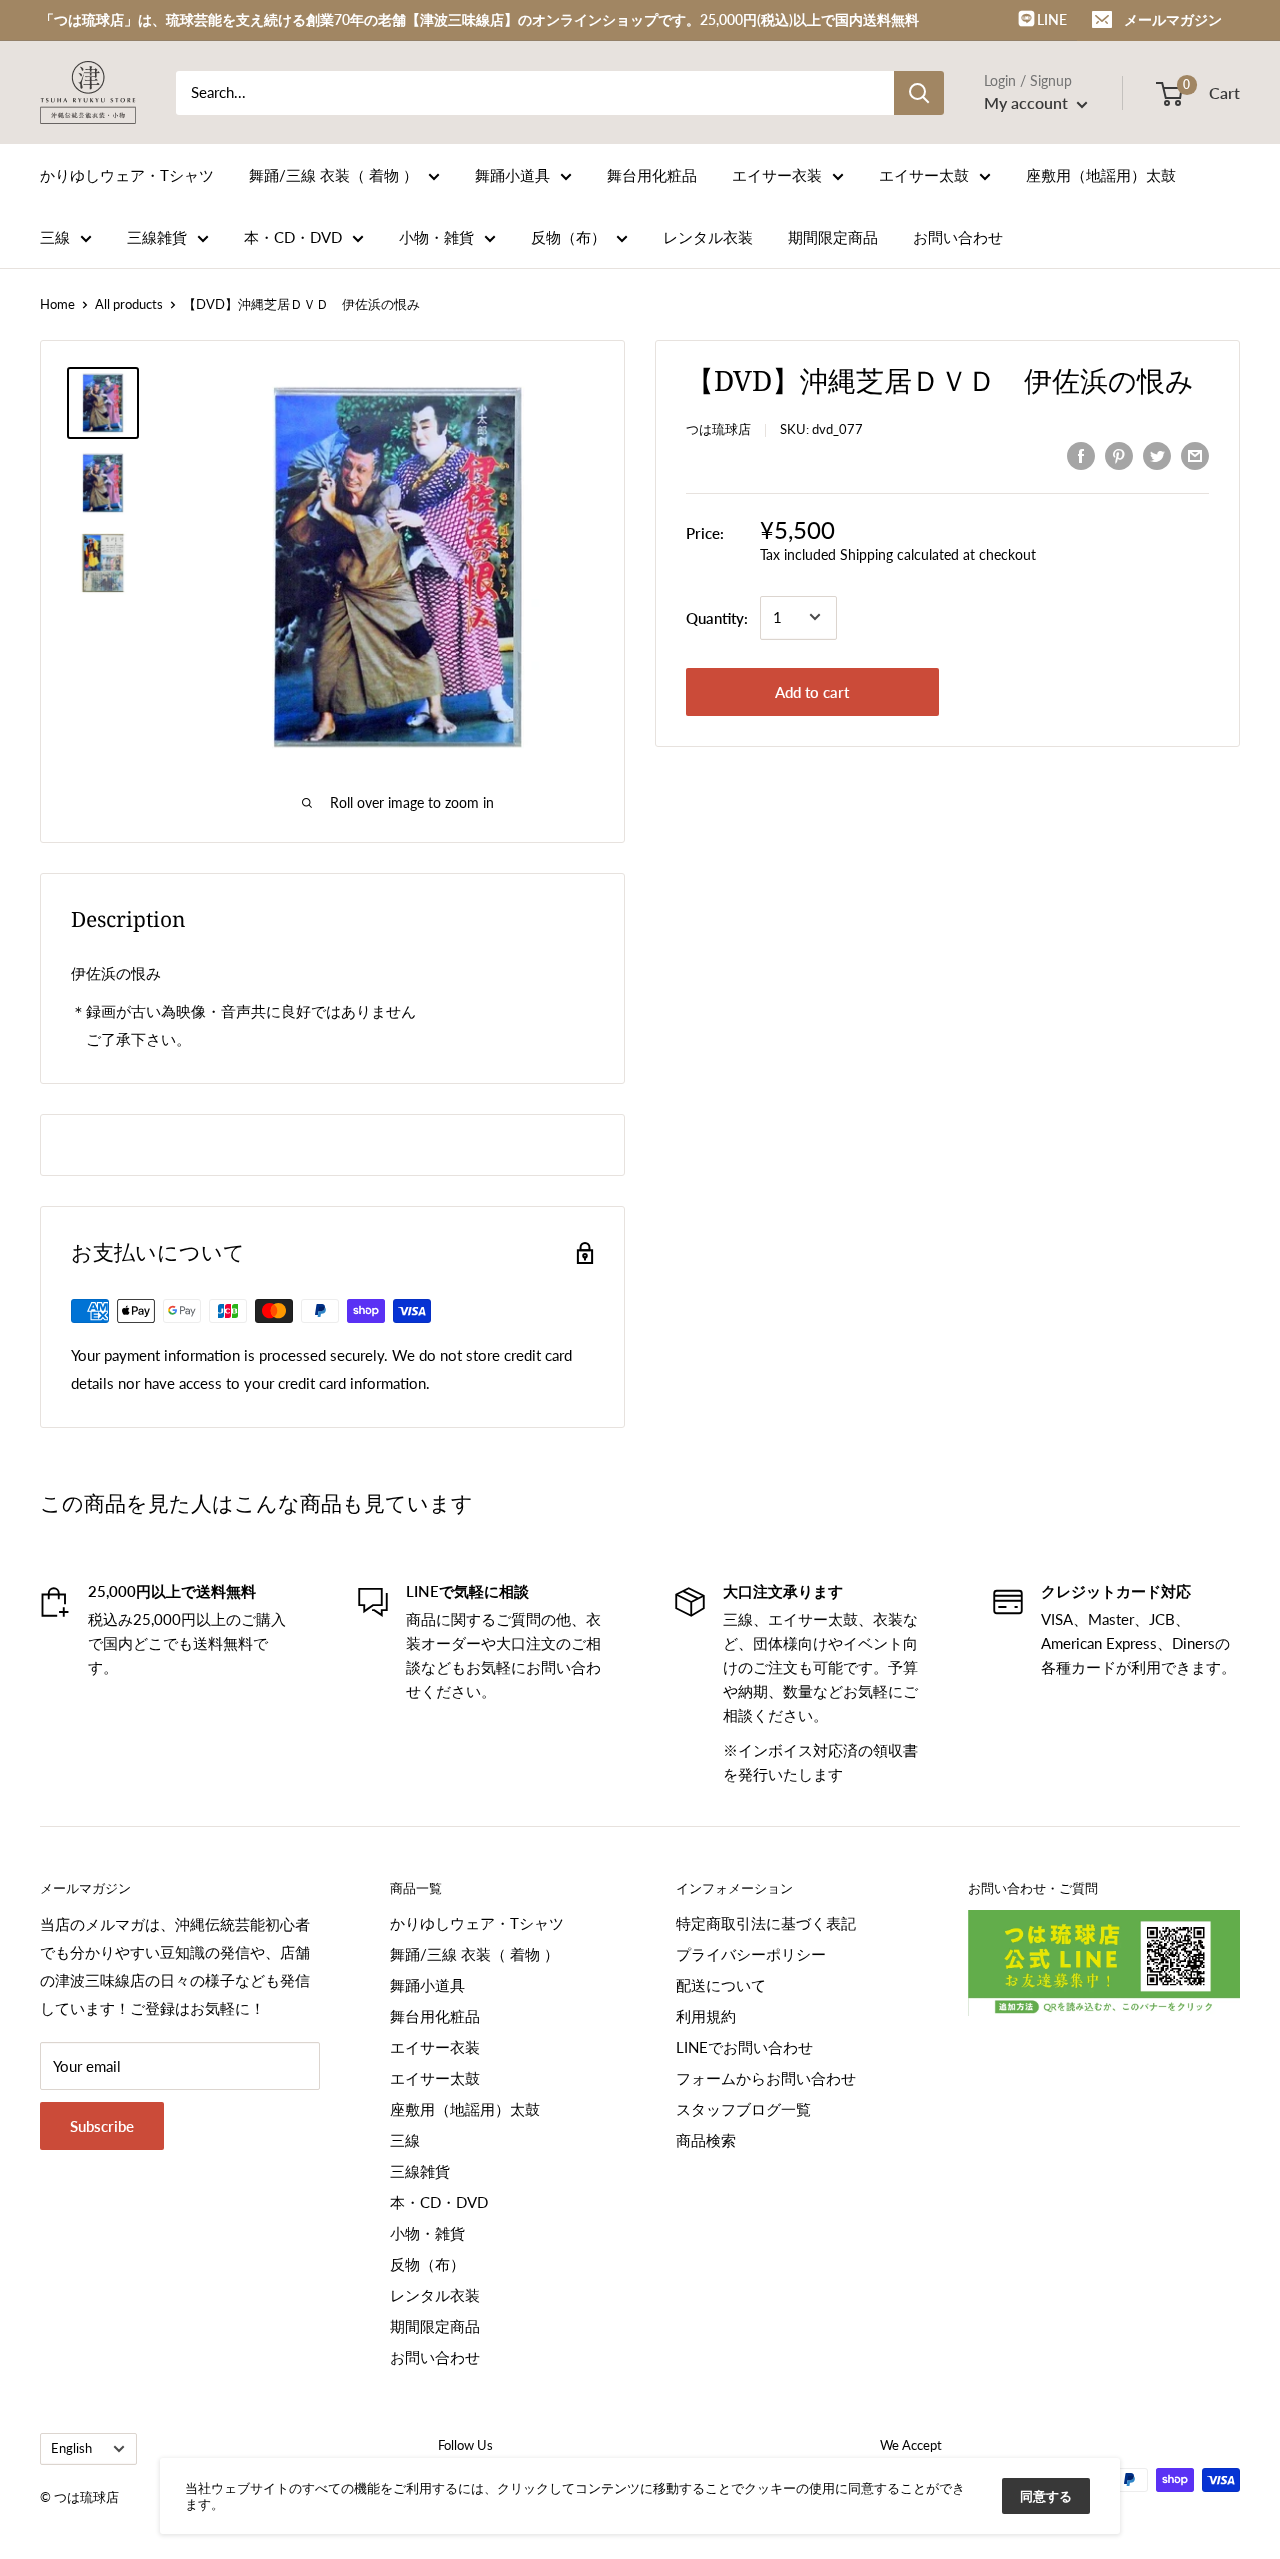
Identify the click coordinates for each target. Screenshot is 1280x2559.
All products (129, 304)
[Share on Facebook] (1081, 455)
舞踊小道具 (512, 175)
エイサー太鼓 (924, 175)
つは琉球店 (718, 429)
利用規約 (706, 2016)
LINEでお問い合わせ (744, 2047)
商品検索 (706, 2140)
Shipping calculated (899, 553)
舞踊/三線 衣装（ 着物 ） (333, 175)
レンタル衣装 (708, 237)
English (71, 2448)
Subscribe (102, 2126)
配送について (721, 1985)
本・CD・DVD (293, 237)
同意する (1046, 2496)
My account (1028, 102)
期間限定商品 (833, 237)
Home (57, 304)
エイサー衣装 (777, 175)
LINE (1050, 19)
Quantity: (717, 617)
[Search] (919, 93)
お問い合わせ (958, 237)
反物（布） (568, 237)
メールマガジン (1173, 19)
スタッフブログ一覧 (743, 2109)
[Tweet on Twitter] (1157, 455)
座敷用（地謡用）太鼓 (1101, 175)
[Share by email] (1195, 455)
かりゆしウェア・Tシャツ (127, 175)
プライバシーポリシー (751, 1954)
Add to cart (812, 691)
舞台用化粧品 (652, 175)
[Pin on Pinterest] (1119, 455)
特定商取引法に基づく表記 (766, 1923)
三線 (55, 237)
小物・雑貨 (436, 237)
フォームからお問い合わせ (766, 2078)
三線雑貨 (157, 237)
